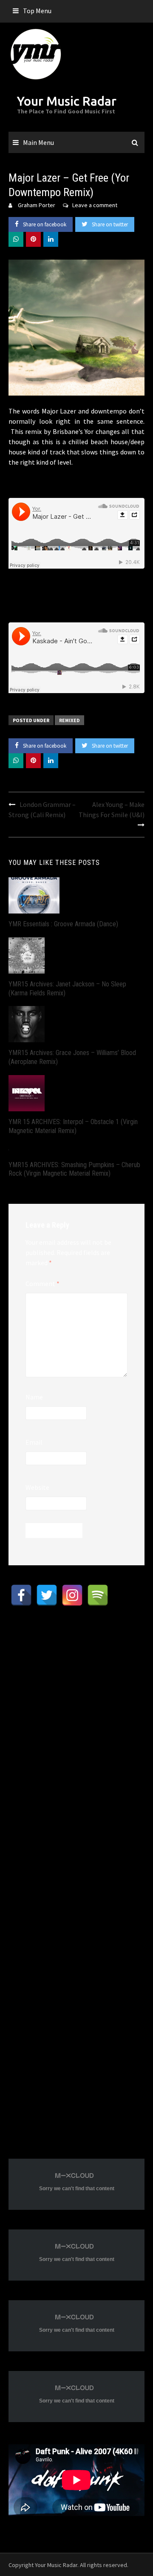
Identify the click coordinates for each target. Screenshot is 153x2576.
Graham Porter (37, 205)
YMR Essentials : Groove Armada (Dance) (63, 924)
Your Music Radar (67, 101)
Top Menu (37, 11)
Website (37, 1487)
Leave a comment (95, 205)
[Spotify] (98, 1595)
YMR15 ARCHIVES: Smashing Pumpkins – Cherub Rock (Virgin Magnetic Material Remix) (74, 1169)
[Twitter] (47, 1595)
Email (34, 1442)
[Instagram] (72, 1595)
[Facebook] (21, 1595)
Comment (42, 1284)
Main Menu (38, 142)
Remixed (69, 720)
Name (34, 1397)
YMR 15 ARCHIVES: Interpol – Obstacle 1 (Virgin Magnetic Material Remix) (73, 1126)
